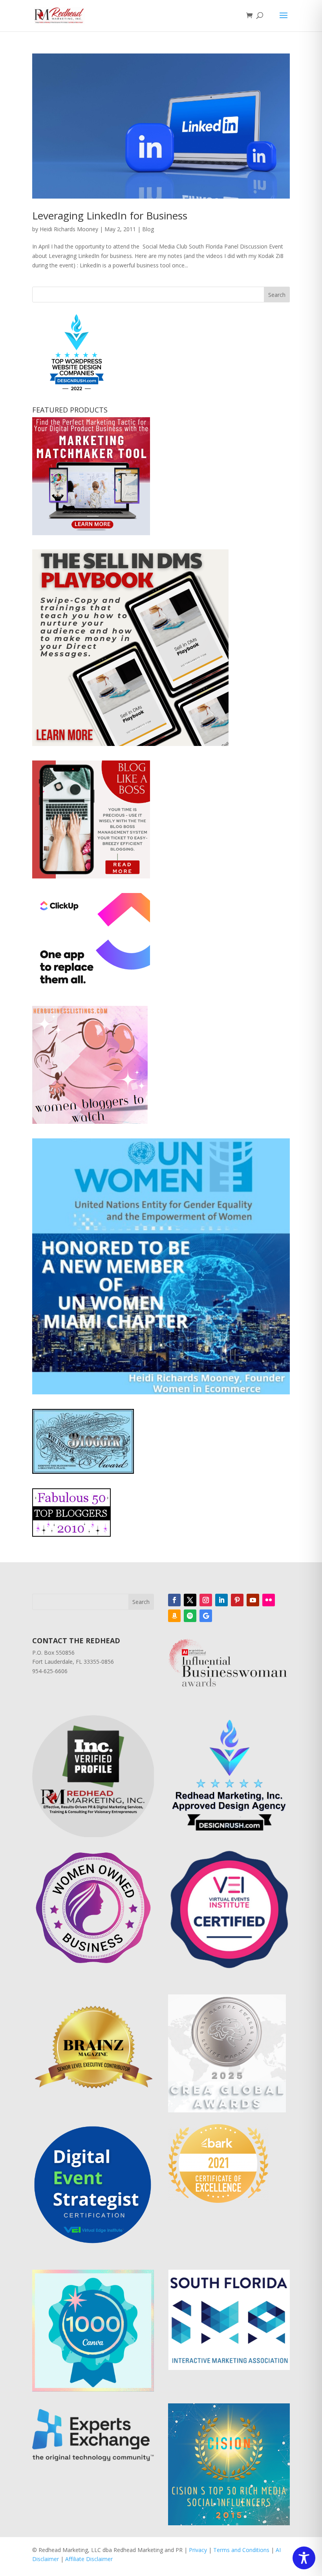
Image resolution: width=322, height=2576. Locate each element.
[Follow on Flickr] (269, 1600)
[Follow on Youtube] (253, 1600)
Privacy (198, 2550)
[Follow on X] (190, 1600)
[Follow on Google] (206, 1616)
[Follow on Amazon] (174, 1616)
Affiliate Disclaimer (89, 2559)
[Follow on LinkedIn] (221, 1600)
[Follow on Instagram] (206, 1600)
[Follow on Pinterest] (237, 1600)
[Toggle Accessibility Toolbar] (304, 2558)
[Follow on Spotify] (190, 1616)
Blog (148, 229)
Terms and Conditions (241, 2550)
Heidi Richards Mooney (69, 229)
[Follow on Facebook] (174, 1600)
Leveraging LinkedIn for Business (110, 215)
